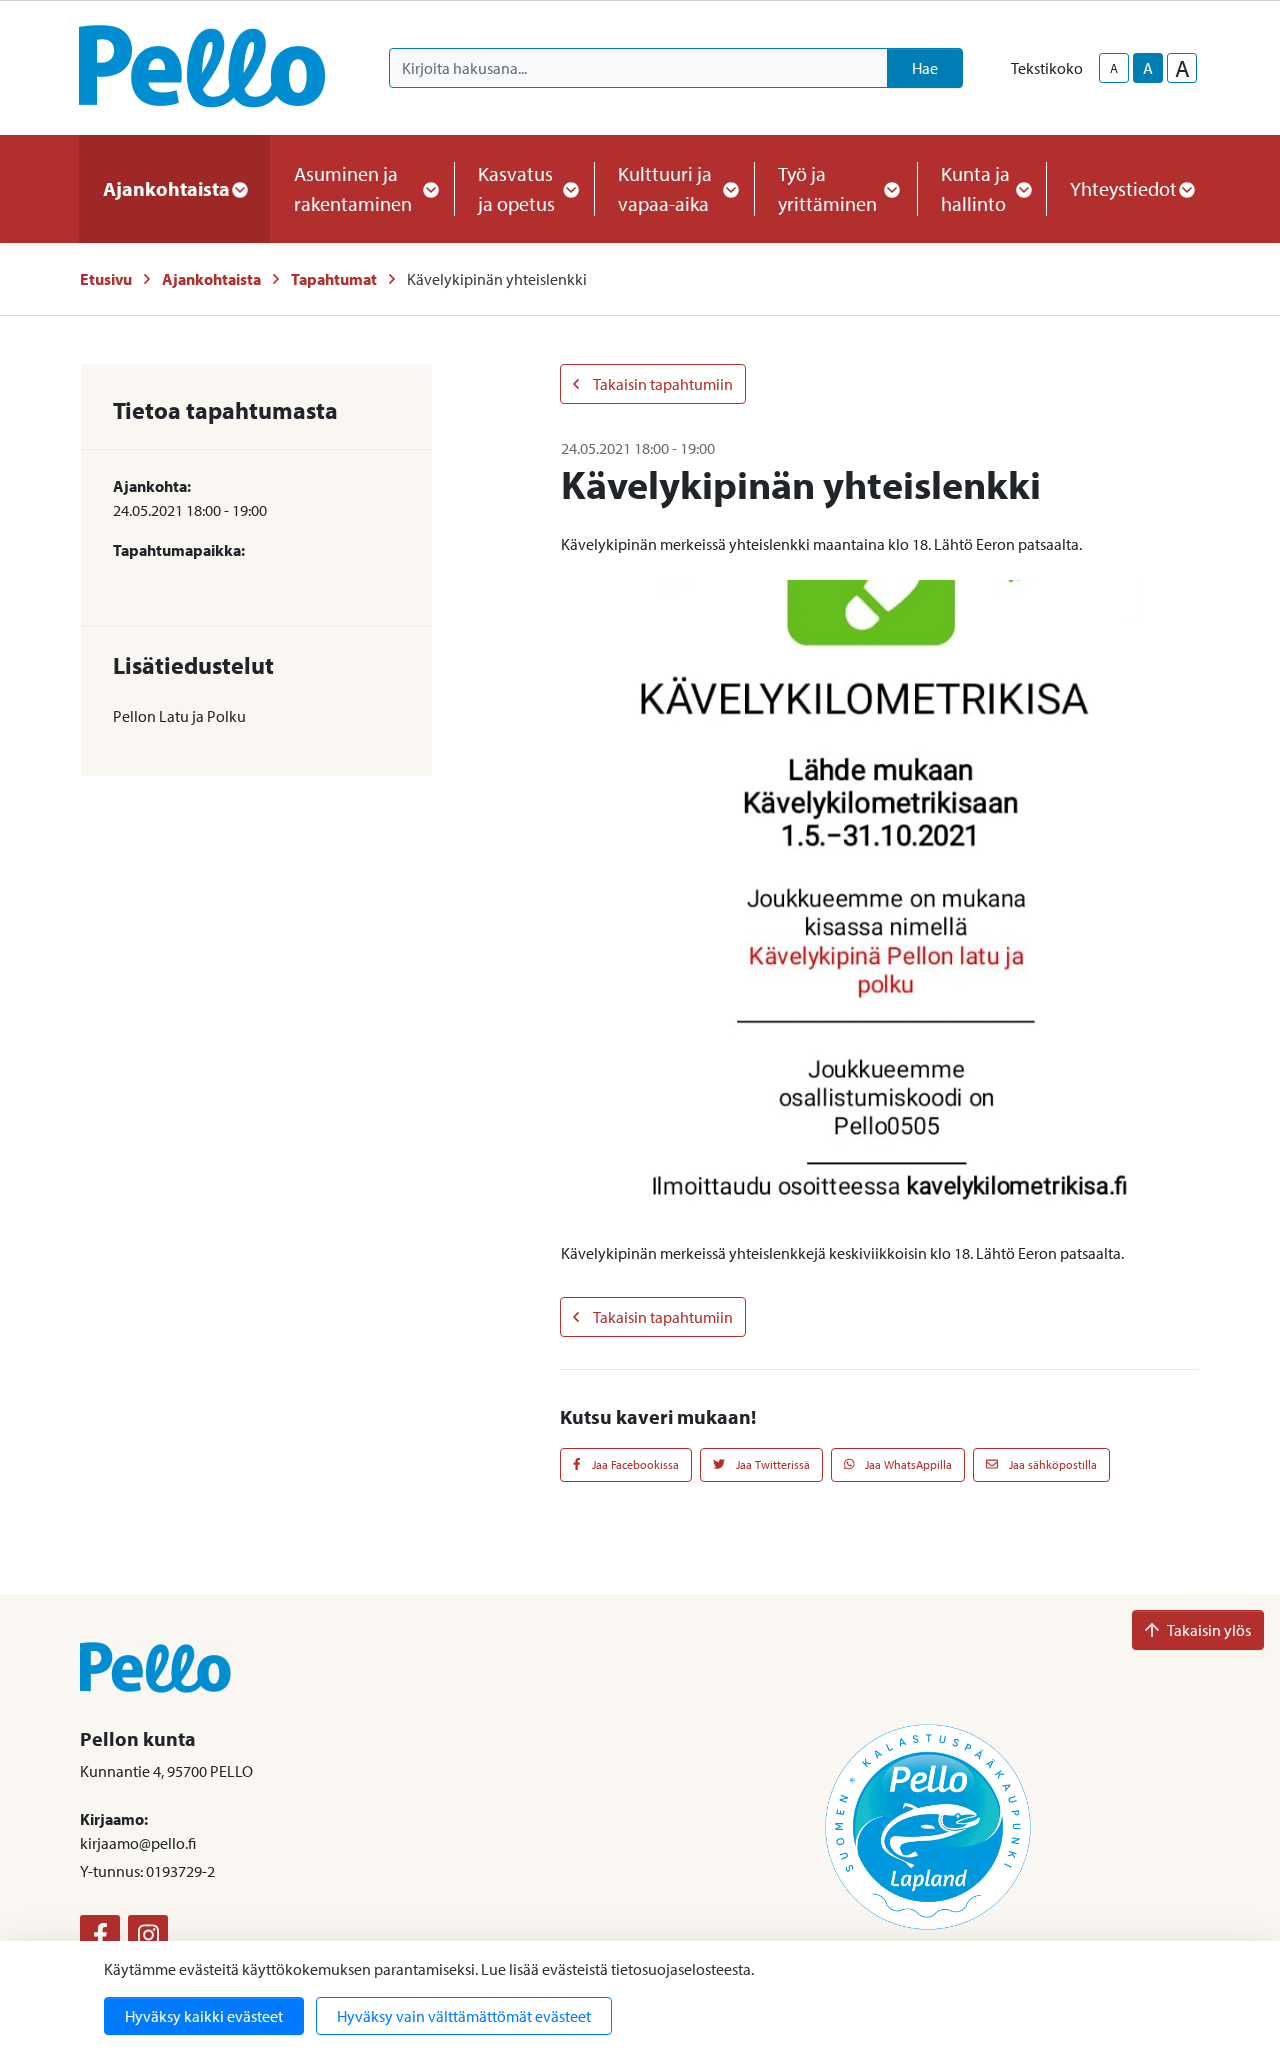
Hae (925, 68)
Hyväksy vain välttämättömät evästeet (464, 2016)
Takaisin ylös (1209, 1630)
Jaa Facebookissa (634, 1464)
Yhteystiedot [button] (1123, 188)
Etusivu (106, 279)
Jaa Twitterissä (771, 1464)
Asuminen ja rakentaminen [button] (353, 188)
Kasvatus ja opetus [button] (516, 188)
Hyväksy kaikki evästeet (204, 2016)
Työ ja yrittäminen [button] (827, 188)
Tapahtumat (334, 279)
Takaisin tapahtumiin (662, 384)
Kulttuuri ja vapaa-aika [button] (665, 188)
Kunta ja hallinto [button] (975, 188)
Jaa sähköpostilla (1051, 1464)
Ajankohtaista (211, 279)
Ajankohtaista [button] (166, 188)
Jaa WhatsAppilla (907, 1464)
